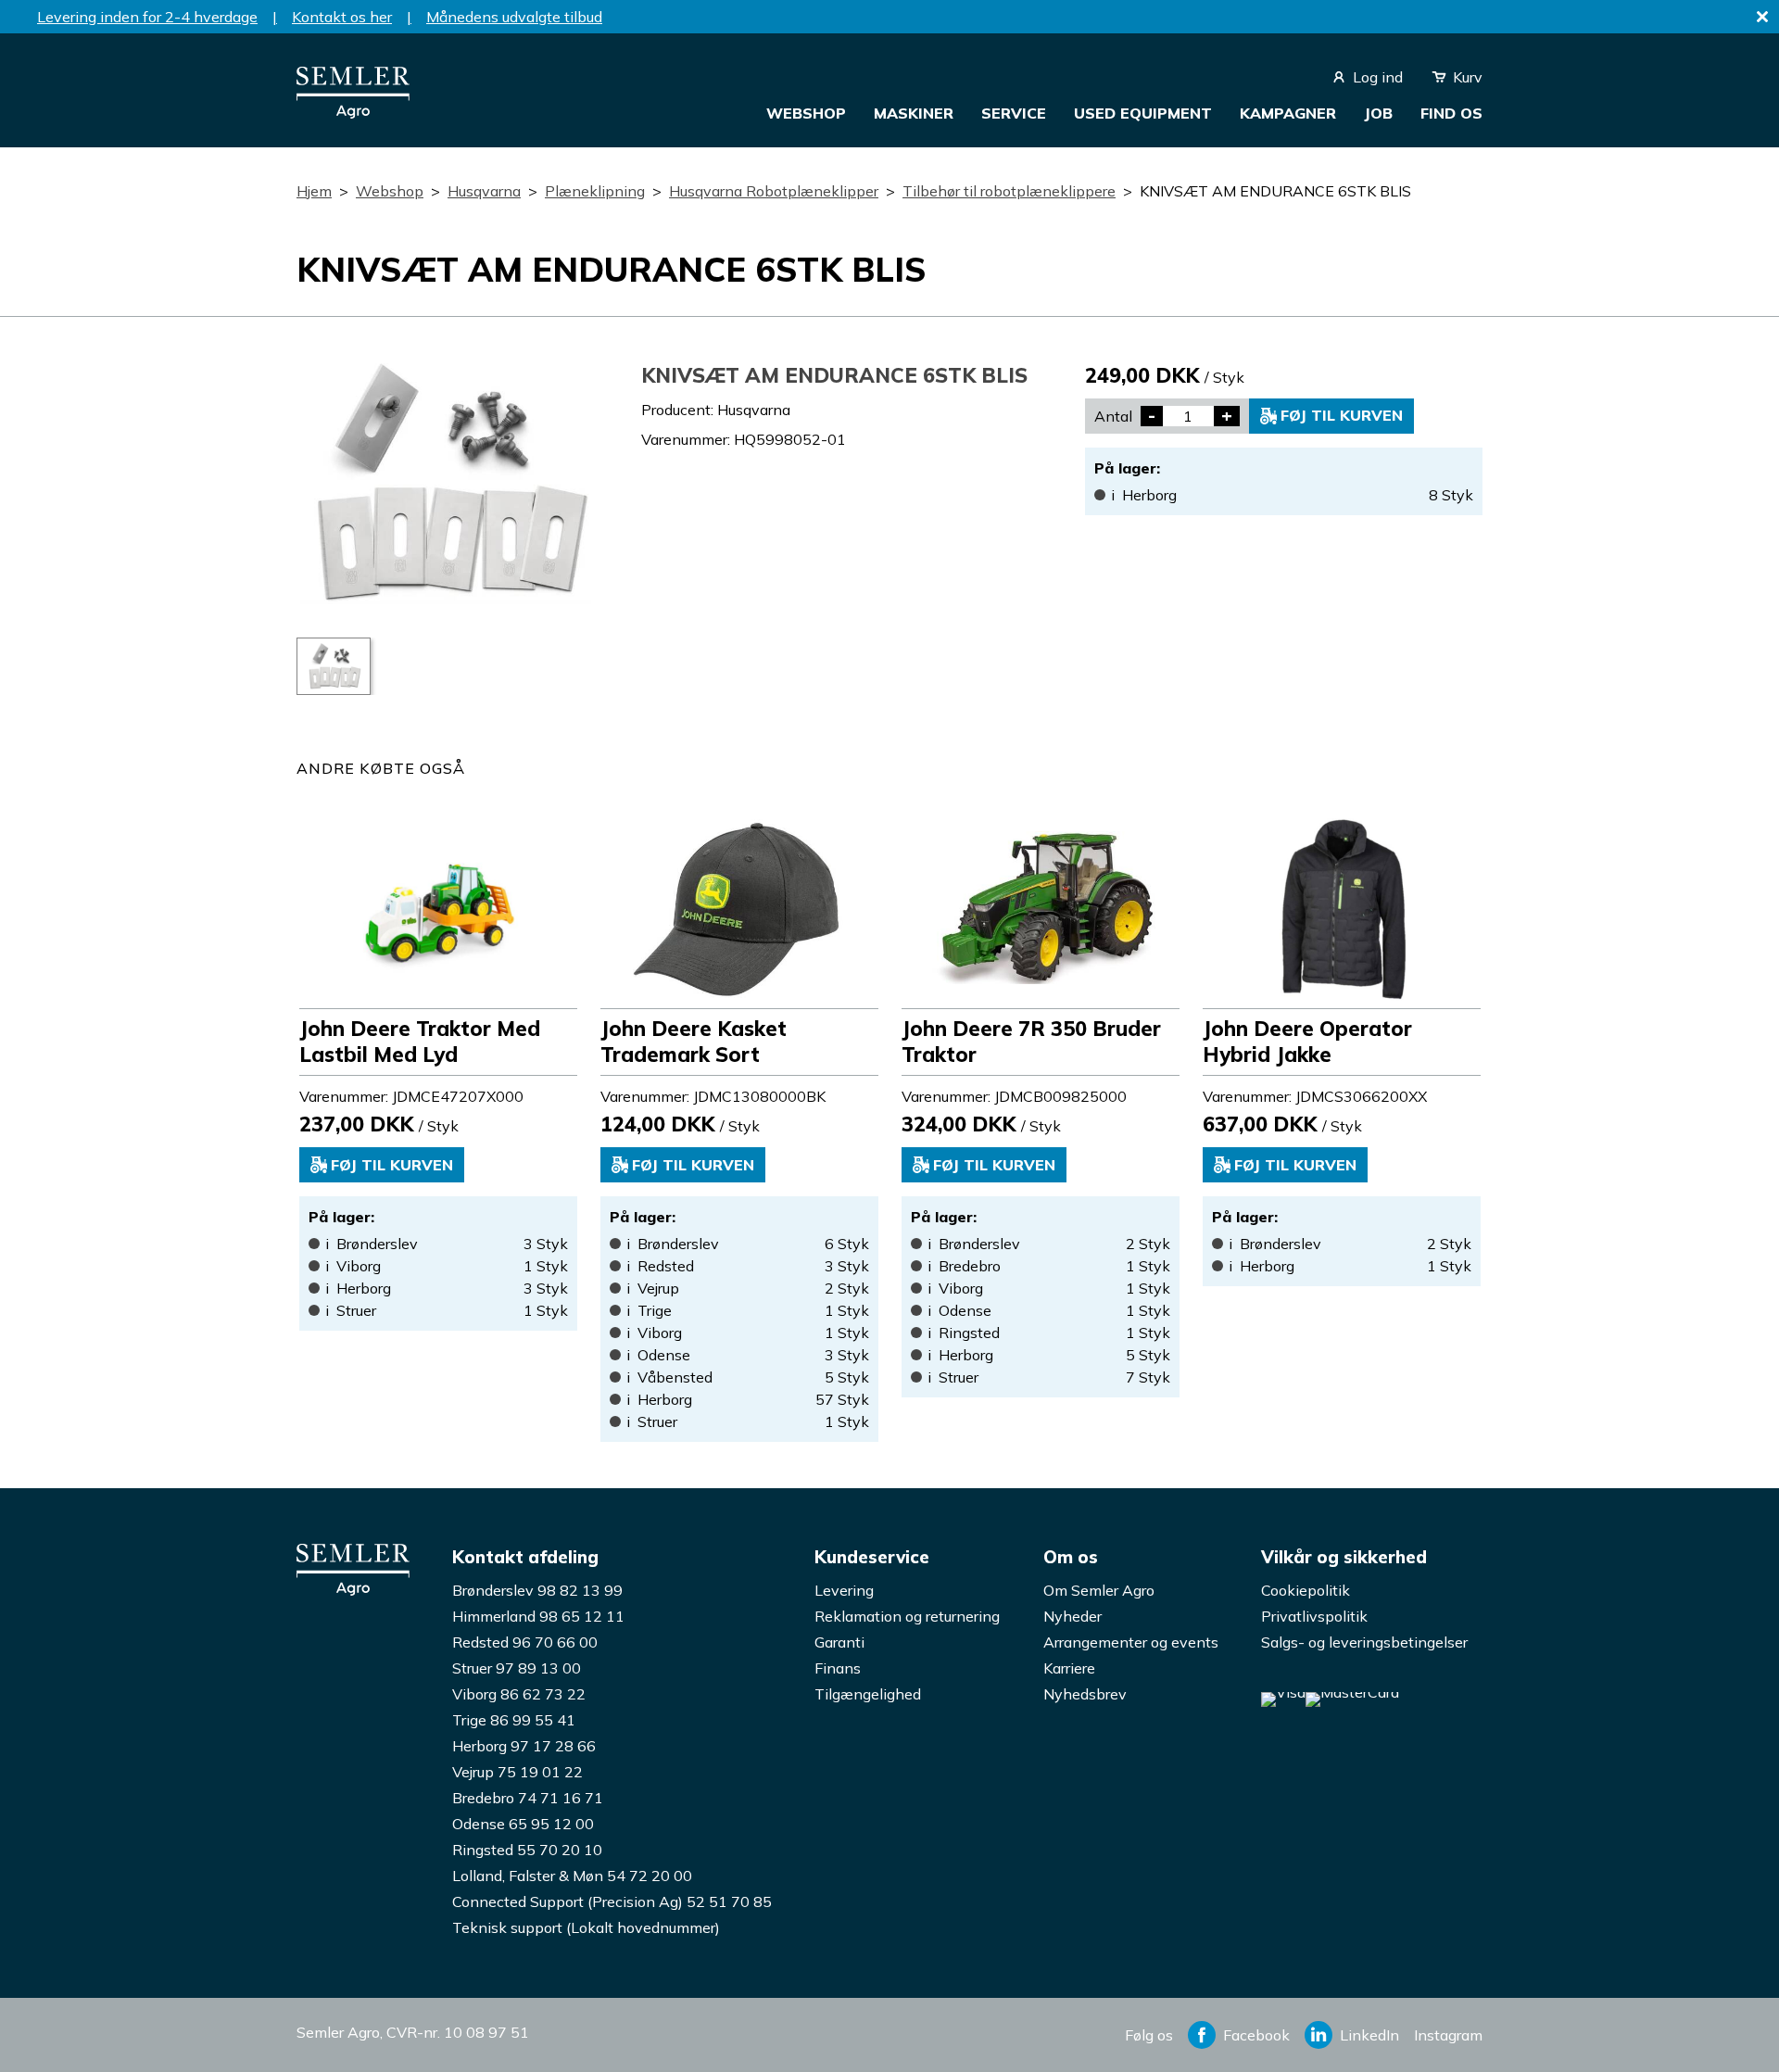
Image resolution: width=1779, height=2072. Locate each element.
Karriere (1069, 1668)
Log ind (1378, 77)
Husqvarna (484, 191)
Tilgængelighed (868, 1694)
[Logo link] (353, 113)
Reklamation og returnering (907, 1616)
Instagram (1448, 2035)
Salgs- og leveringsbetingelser (1364, 1642)
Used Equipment (1143, 113)
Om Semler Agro (1099, 1590)
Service (1014, 113)
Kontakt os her (342, 17)
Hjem (314, 191)
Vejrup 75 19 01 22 (517, 1772)
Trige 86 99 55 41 (514, 1720)
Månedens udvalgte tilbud (514, 17)
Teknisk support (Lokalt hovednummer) (586, 1927)
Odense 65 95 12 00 (523, 1824)
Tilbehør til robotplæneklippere (1009, 191)
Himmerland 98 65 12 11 (538, 1616)
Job (1378, 113)
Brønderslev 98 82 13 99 (537, 1590)
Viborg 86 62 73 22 (519, 1694)
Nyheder (1072, 1616)
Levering (844, 1590)
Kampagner (1288, 113)
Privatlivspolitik (1314, 1616)
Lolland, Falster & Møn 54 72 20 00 (572, 1876)
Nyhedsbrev (1085, 1694)
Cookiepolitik (1306, 1590)
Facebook (1256, 2035)
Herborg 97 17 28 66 (524, 1746)
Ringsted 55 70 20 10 (527, 1850)
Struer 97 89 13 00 (517, 1668)
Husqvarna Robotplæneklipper (774, 191)
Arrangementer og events (1131, 1642)
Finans (838, 1668)
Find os (1451, 113)
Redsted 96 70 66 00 (525, 1642)
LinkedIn (1369, 2035)
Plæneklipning (595, 191)
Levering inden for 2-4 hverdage (147, 17)
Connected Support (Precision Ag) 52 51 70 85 (612, 1901)
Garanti (839, 1642)
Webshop (806, 113)
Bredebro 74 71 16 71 (528, 1798)
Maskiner (914, 113)
